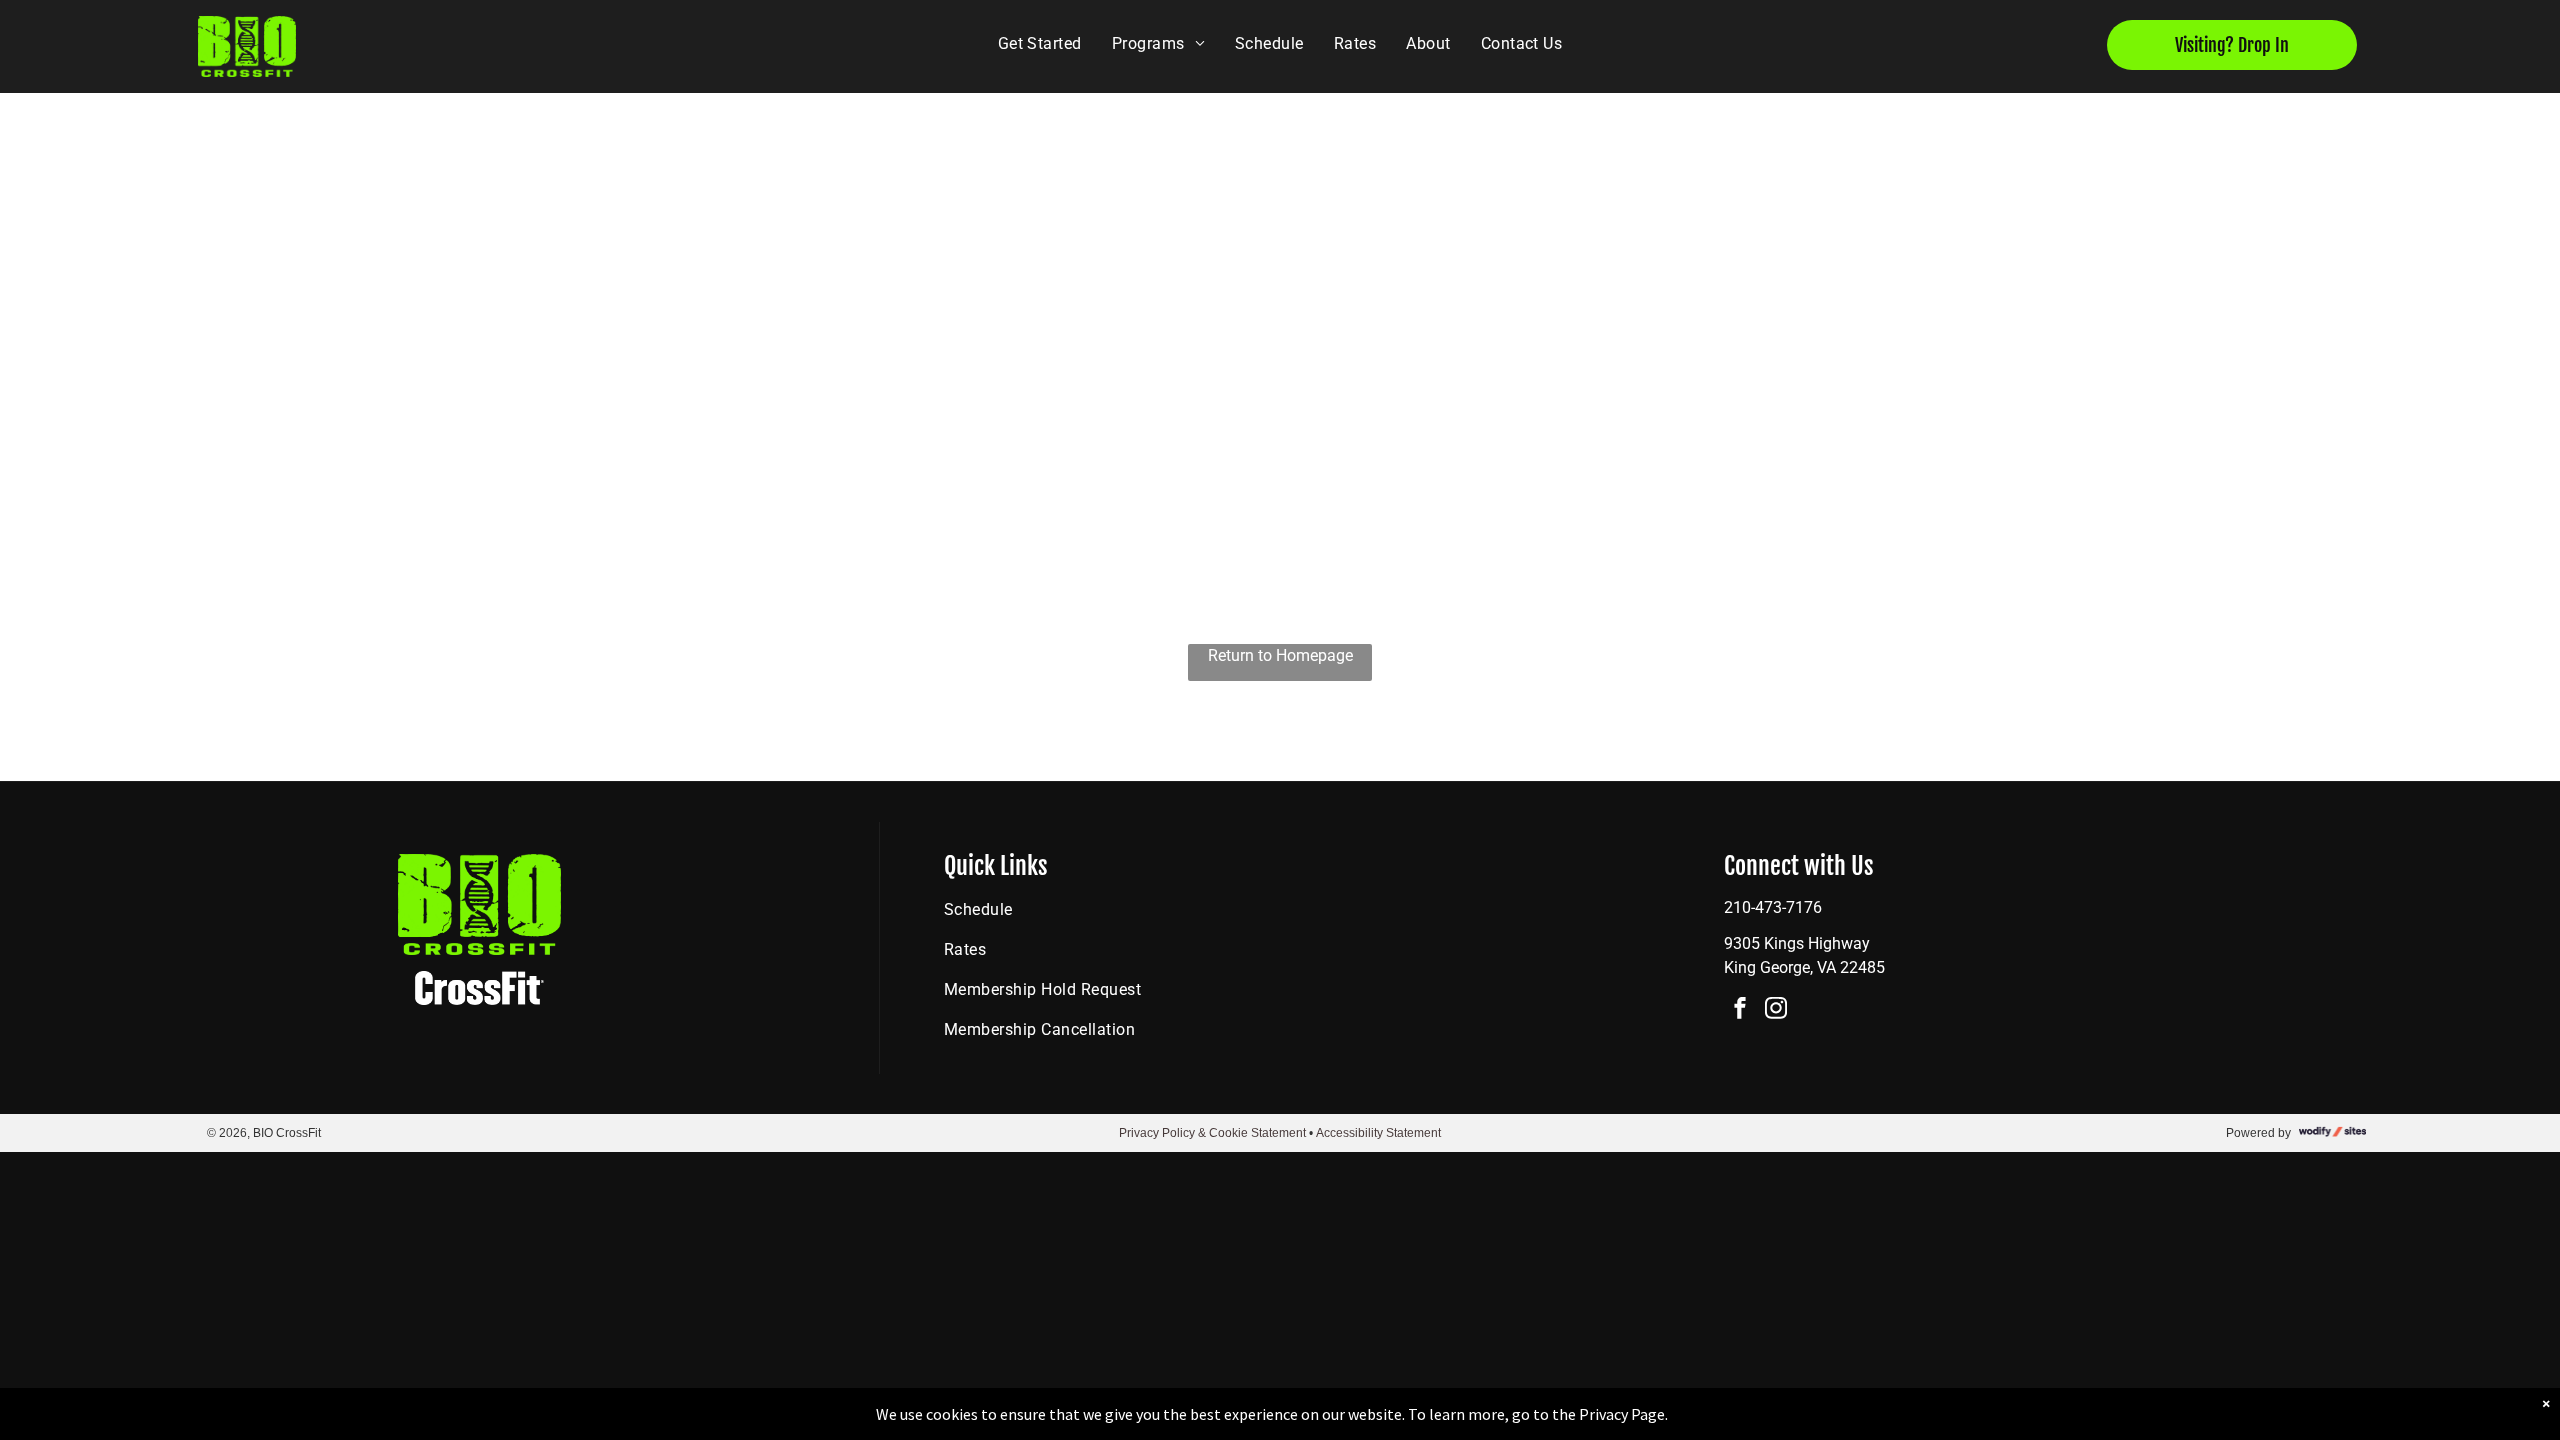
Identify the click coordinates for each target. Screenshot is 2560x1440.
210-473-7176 (1773, 907)
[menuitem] (1040, 44)
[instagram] (1776, 1010)
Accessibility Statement (1378, 1133)
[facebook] (1740, 1010)
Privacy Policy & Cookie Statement (1212, 1133)
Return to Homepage (1280, 655)
